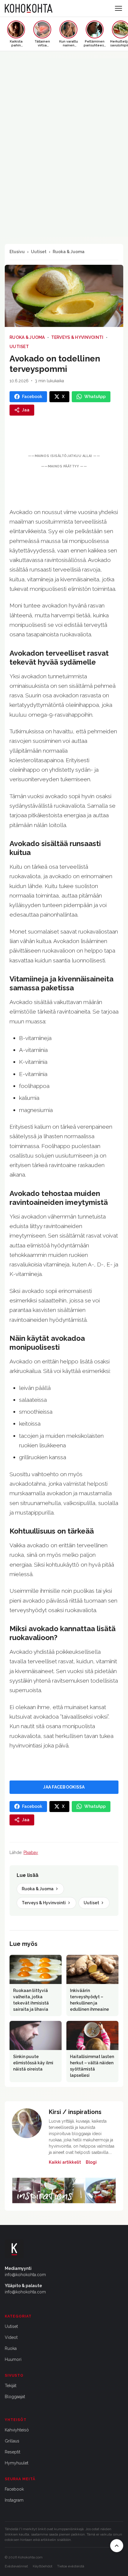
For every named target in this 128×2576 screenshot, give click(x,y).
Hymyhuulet (17, 2463)
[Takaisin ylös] (117, 2546)
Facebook (14, 2489)
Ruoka (11, 2348)
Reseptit (13, 2452)
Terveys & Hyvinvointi (77, 337)
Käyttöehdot (43, 2566)
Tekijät (11, 2386)
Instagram (14, 2500)
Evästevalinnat (16, 2566)
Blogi (91, 2162)
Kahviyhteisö (17, 2430)
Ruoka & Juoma (69, 252)
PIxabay (31, 1852)
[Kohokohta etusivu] (29, 8)
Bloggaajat (15, 2397)
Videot (11, 2337)
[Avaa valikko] (118, 8)
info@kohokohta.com (25, 2275)
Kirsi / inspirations (75, 2112)
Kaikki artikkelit (65, 2162)
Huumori (13, 2359)
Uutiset (39, 252)
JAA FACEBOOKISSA (64, 1787)
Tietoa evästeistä (71, 2566)
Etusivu (17, 252)
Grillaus (12, 2441)
